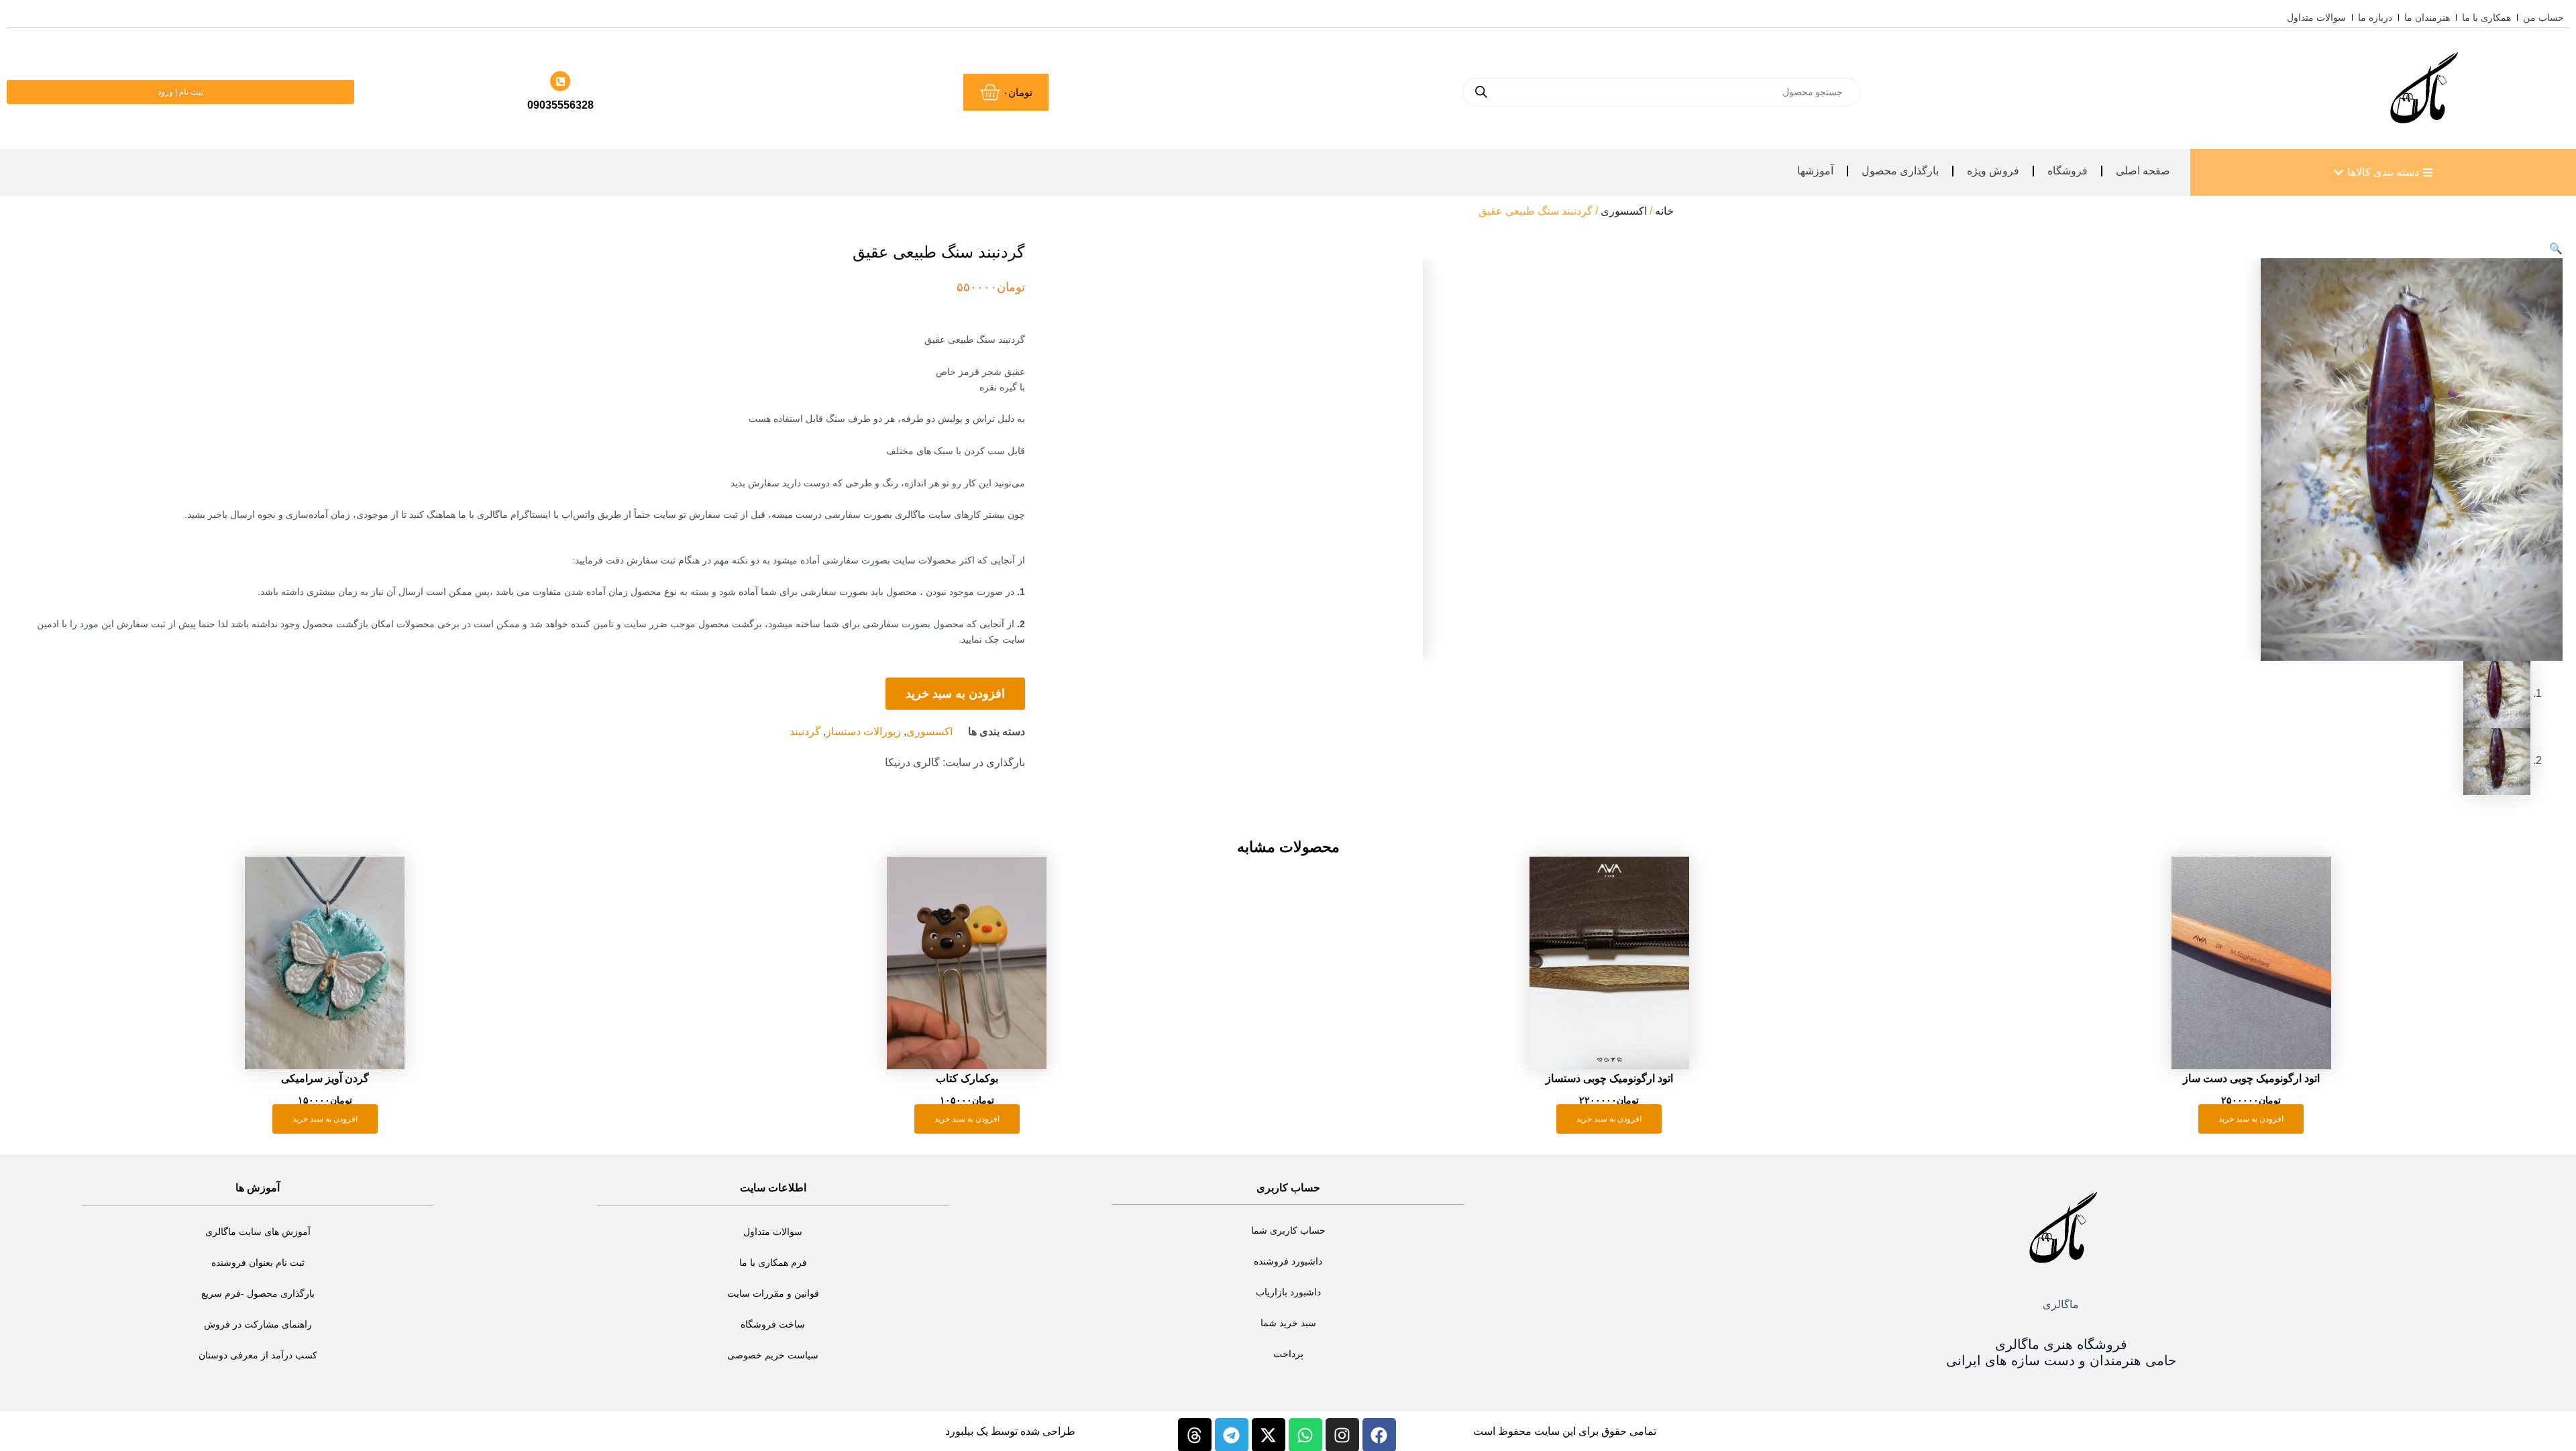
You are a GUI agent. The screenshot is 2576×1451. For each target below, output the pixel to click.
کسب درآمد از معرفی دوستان (258, 1355)
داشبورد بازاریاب (1288, 1292)
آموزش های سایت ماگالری (258, 1232)
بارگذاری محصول (1900, 171)
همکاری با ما (2486, 17)
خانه (1664, 211)
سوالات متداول (2316, 17)
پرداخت (1288, 1354)
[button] (2556, 249)
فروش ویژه (1993, 171)
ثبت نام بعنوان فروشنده (258, 1262)
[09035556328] (560, 81)
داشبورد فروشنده (1288, 1261)
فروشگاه (2068, 171)
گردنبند (805, 732)
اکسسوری (1624, 211)
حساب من (2543, 17)
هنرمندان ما (2427, 17)
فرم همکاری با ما (773, 1262)
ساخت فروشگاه (773, 1324)
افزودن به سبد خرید (955, 694)
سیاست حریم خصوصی (773, 1355)
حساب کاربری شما (1288, 1230)
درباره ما (2375, 17)
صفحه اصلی (2143, 171)
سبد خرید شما (1288, 1323)
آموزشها (1815, 171)
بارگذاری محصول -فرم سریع (258, 1293)
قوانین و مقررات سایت (773, 1293)
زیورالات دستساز (863, 732)
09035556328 (560, 105)
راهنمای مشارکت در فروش (258, 1324)
